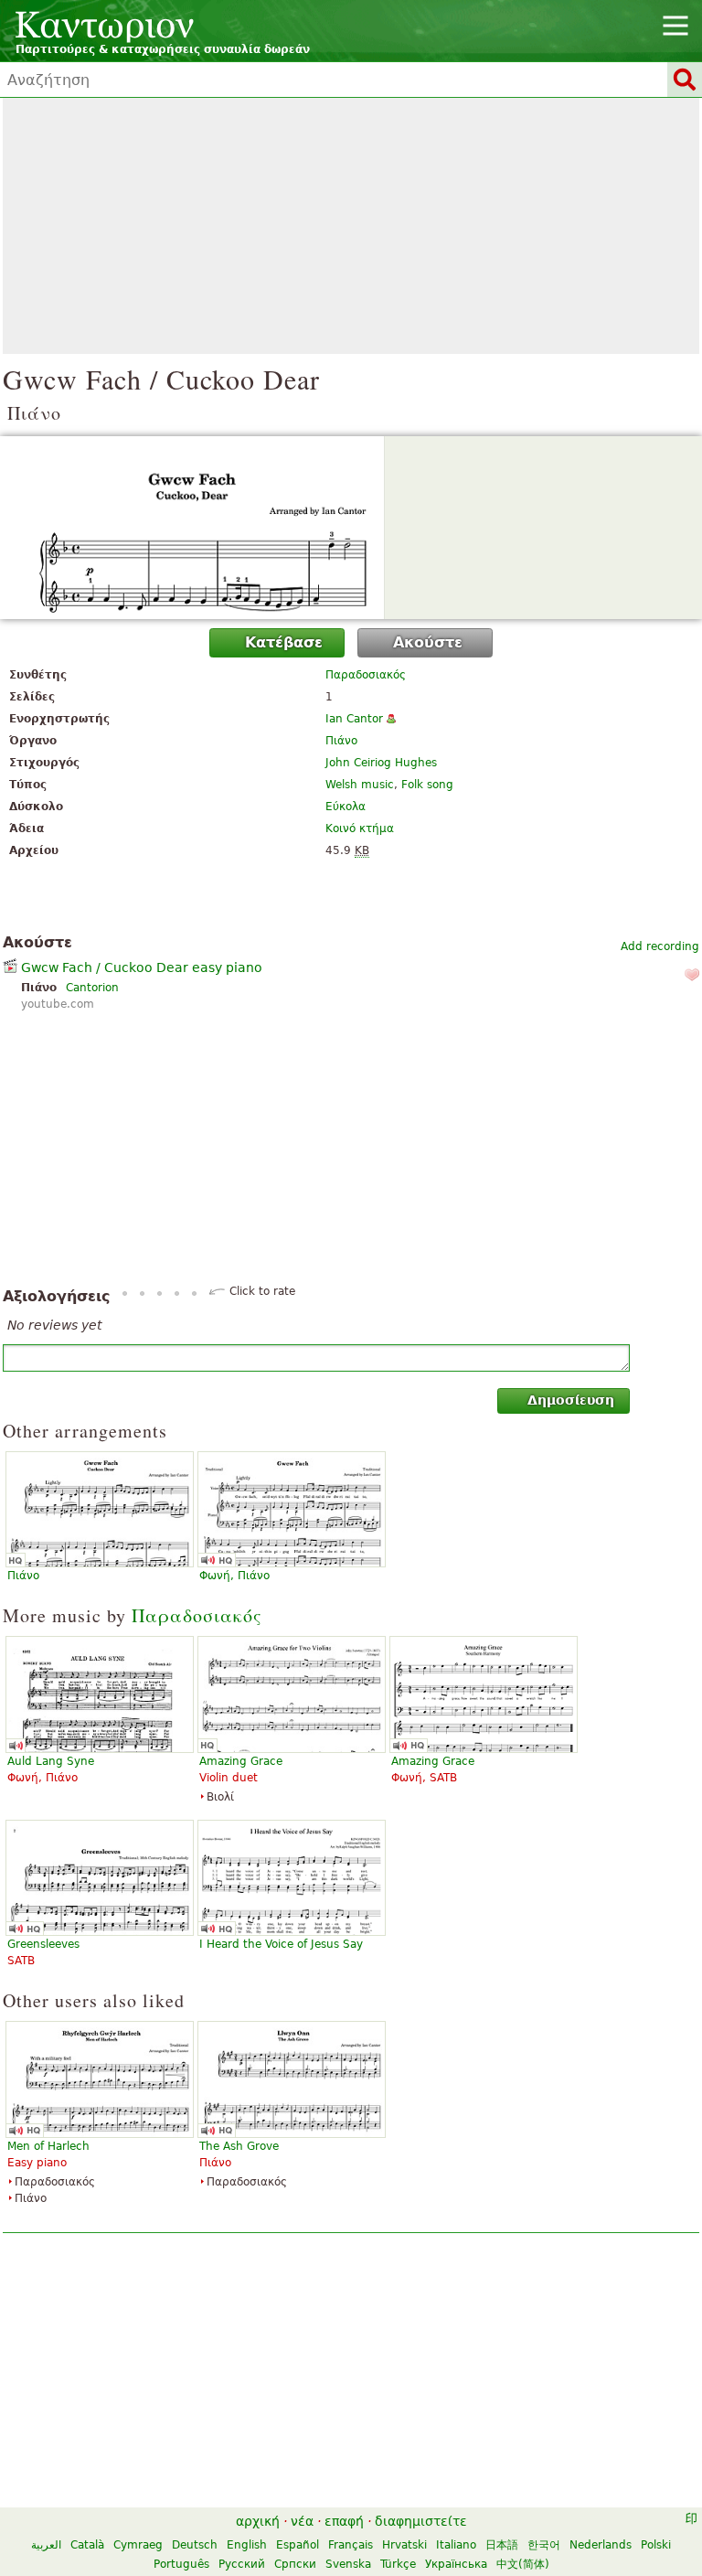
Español (298, 2545)
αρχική (258, 2521)
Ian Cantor (354, 719)
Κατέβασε (284, 642)
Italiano (456, 2545)
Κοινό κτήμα (360, 828)
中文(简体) (523, 2564)
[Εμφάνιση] (351, 528)
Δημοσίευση (571, 1400)
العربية (46, 2545)
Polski (656, 2545)
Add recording (660, 946)
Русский (242, 2564)
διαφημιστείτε (421, 2521)
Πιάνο (341, 741)
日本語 (502, 2545)
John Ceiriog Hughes (381, 763)
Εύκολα (346, 807)
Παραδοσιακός (366, 675)
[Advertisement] (351, 226)
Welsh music (360, 785)
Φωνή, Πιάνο (234, 1576)
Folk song (427, 785)
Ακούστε (428, 642)
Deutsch (195, 2545)
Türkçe (398, 2564)
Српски (295, 2564)
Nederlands (601, 2545)
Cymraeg (138, 2545)
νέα (302, 2521)
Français (351, 2545)
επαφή (344, 2521)
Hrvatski (404, 2545)
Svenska (348, 2564)
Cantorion (92, 988)
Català (87, 2545)
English (247, 2545)
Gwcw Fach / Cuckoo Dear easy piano (142, 967)
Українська (456, 2564)
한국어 (544, 2545)
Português (181, 2564)
